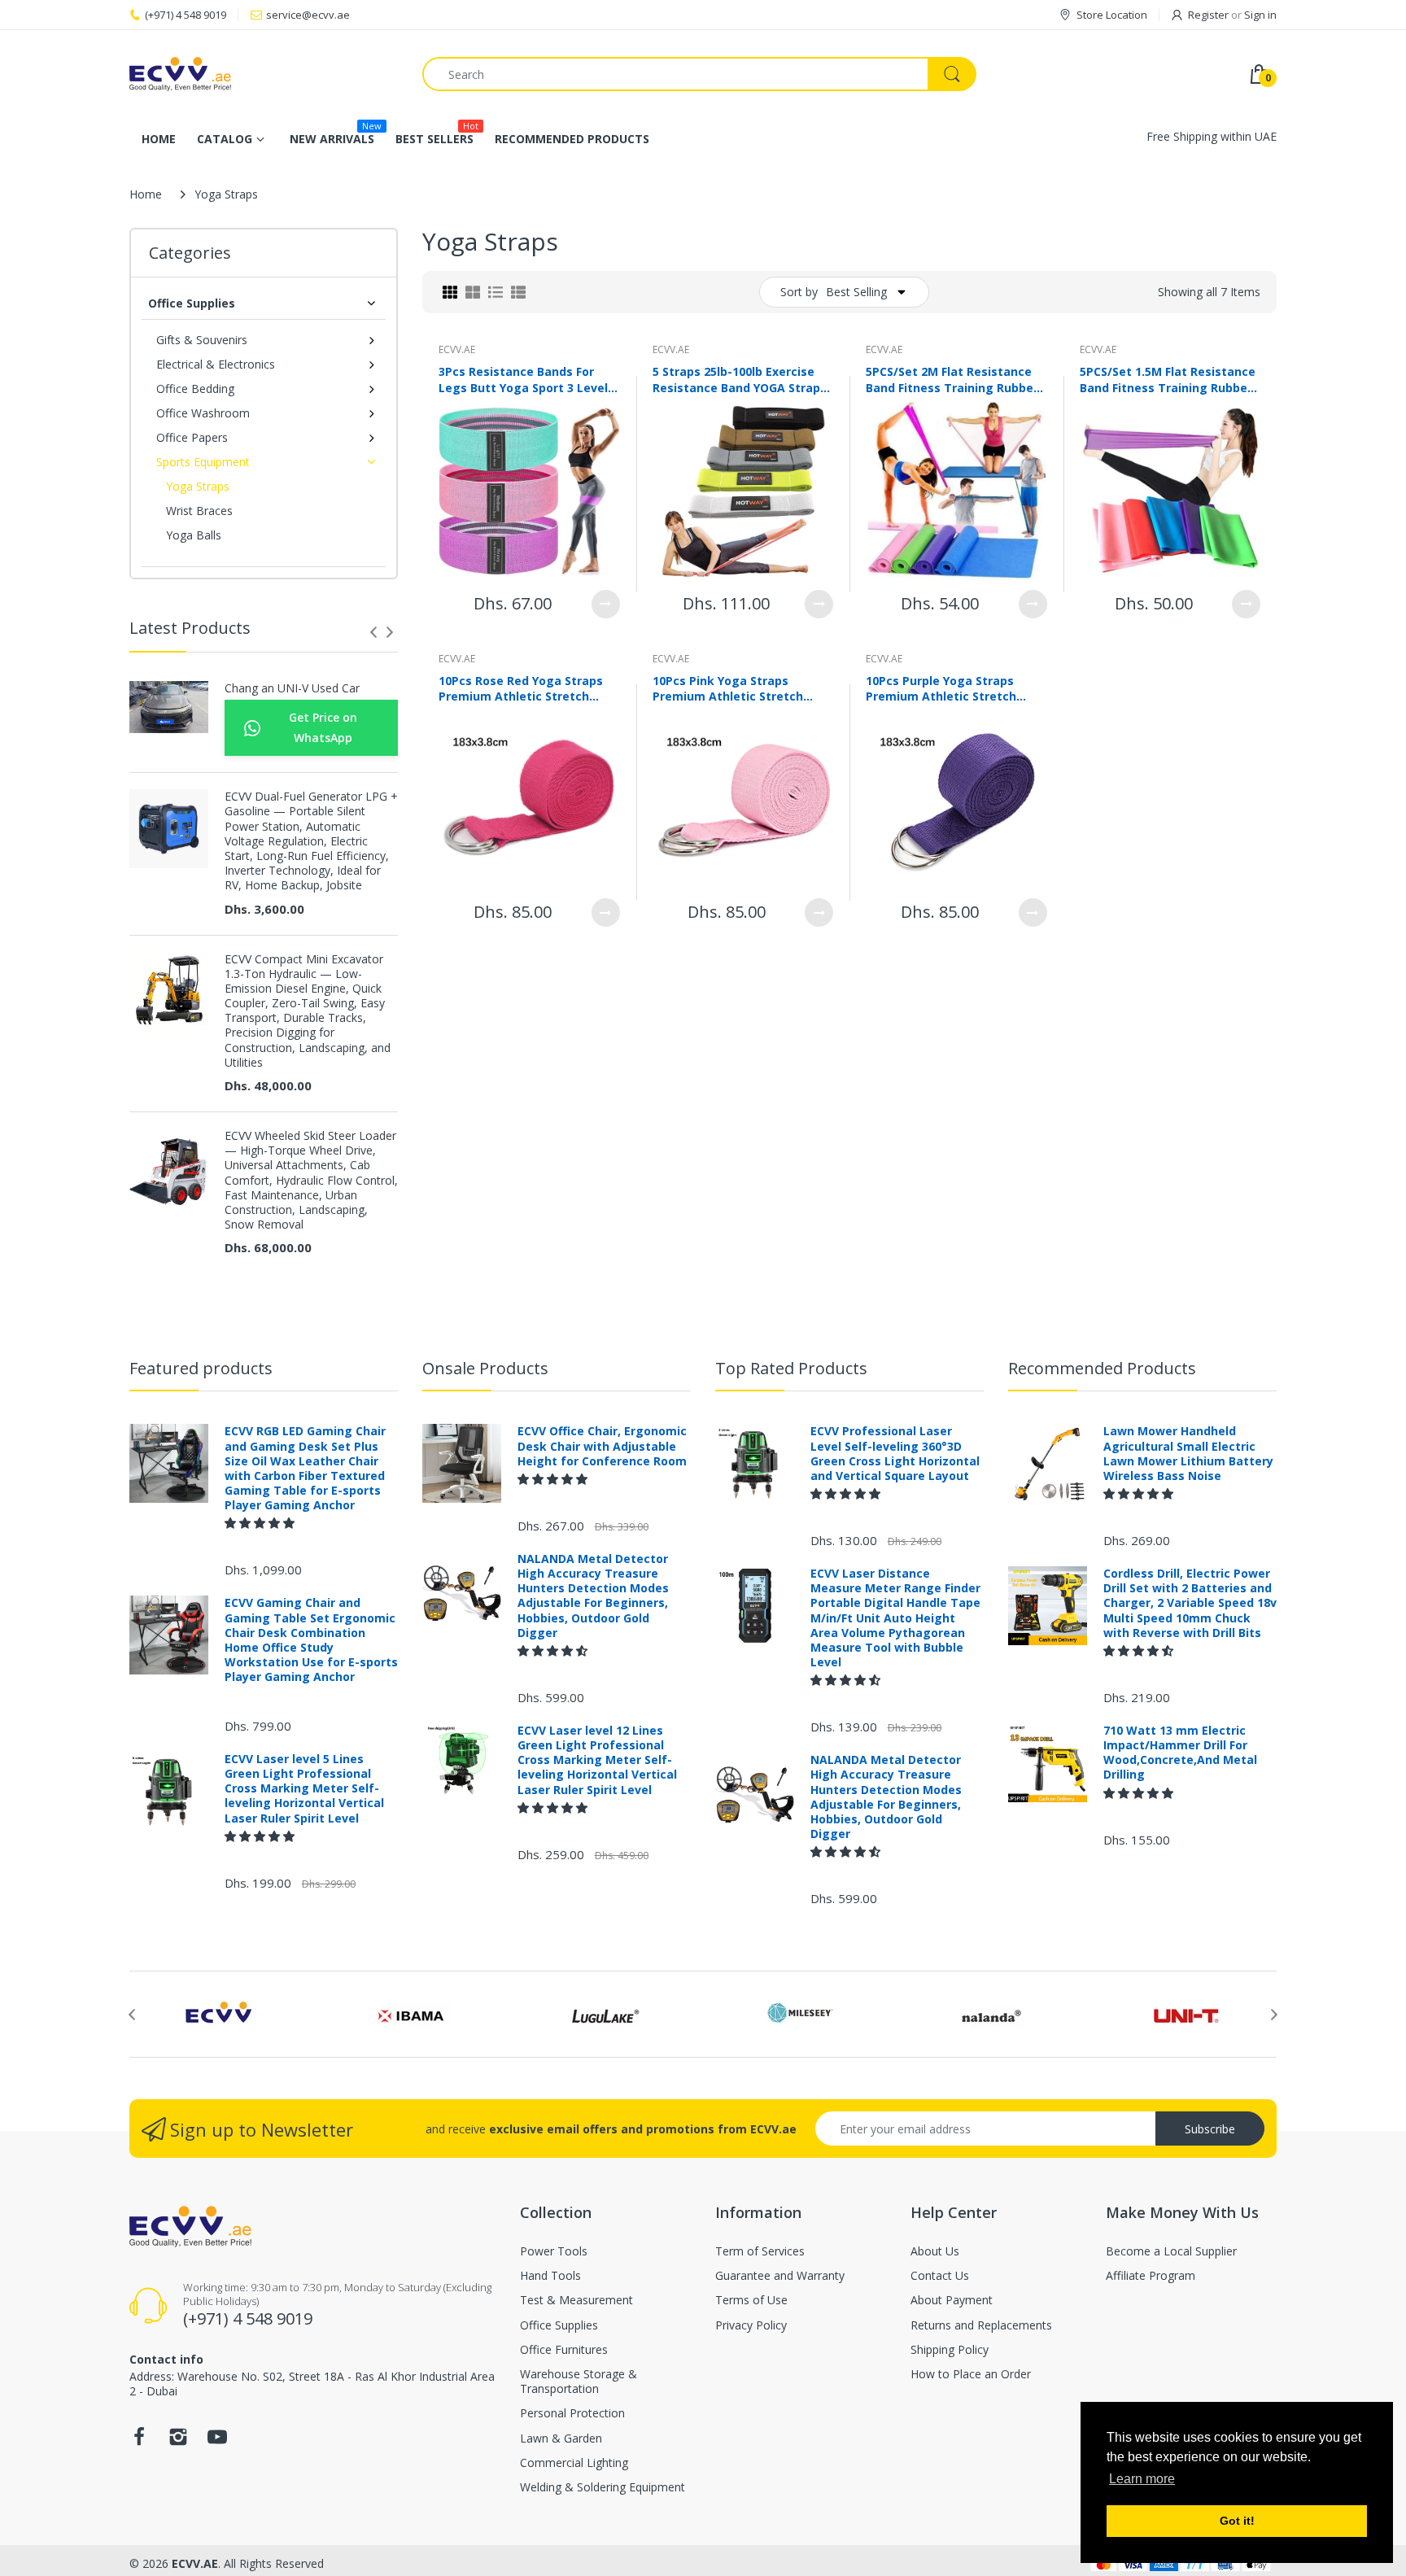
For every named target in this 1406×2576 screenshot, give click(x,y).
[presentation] (373, 632)
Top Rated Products (791, 1368)
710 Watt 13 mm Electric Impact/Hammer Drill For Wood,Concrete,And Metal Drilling (1180, 1753)
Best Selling (856, 292)
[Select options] (606, 604)
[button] (261, 1523)
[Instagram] (178, 2441)
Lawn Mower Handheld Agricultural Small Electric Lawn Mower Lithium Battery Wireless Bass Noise (1188, 1454)
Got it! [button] (1237, 2521)
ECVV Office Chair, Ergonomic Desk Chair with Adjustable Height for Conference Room (602, 1446)
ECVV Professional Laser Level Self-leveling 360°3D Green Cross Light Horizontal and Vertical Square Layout (895, 1454)
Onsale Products (485, 1368)
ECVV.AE (457, 349)
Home (146, 194)
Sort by (799, 292)
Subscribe (1210, 2129)
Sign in (1260, 15)
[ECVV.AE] (264, 74)
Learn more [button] (1142, 2479)
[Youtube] (217, 2441)
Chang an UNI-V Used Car (292, 688)
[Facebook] (139, 2441)
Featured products (201, 1368)
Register (1208, 15)
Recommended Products (1102, 1368)
